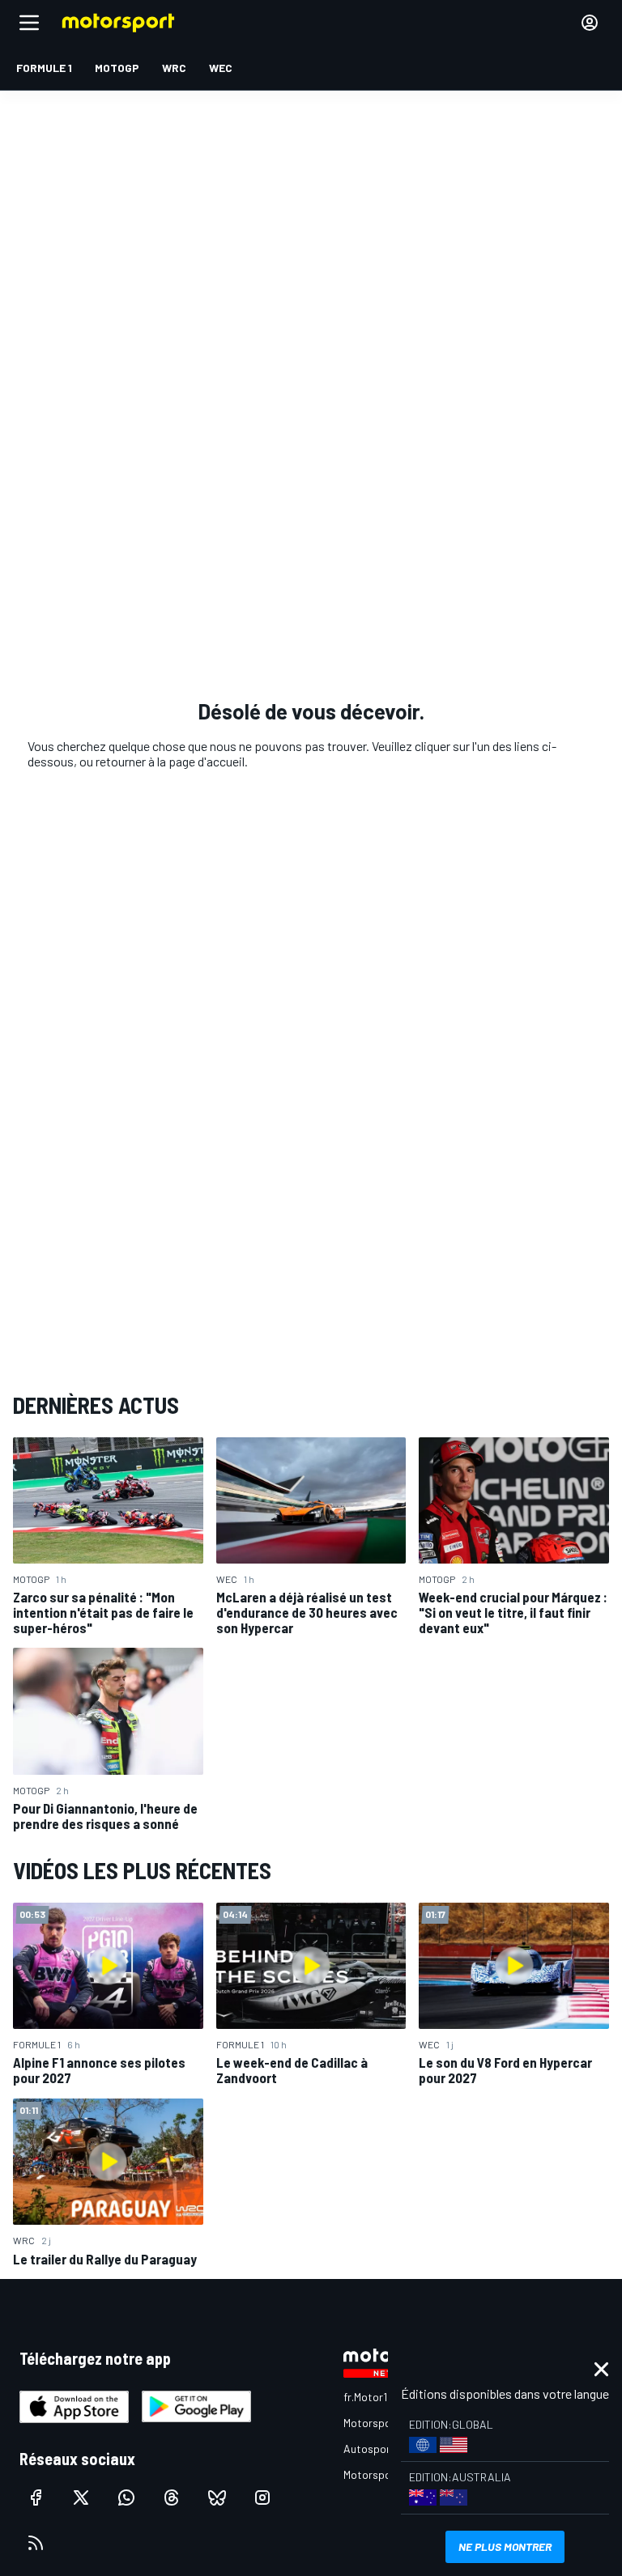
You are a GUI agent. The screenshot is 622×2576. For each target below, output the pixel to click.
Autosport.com (381, 2449)
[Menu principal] (29, 23)
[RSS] (36, 2543)
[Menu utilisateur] (590, 23)
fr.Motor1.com (377, 2397)
